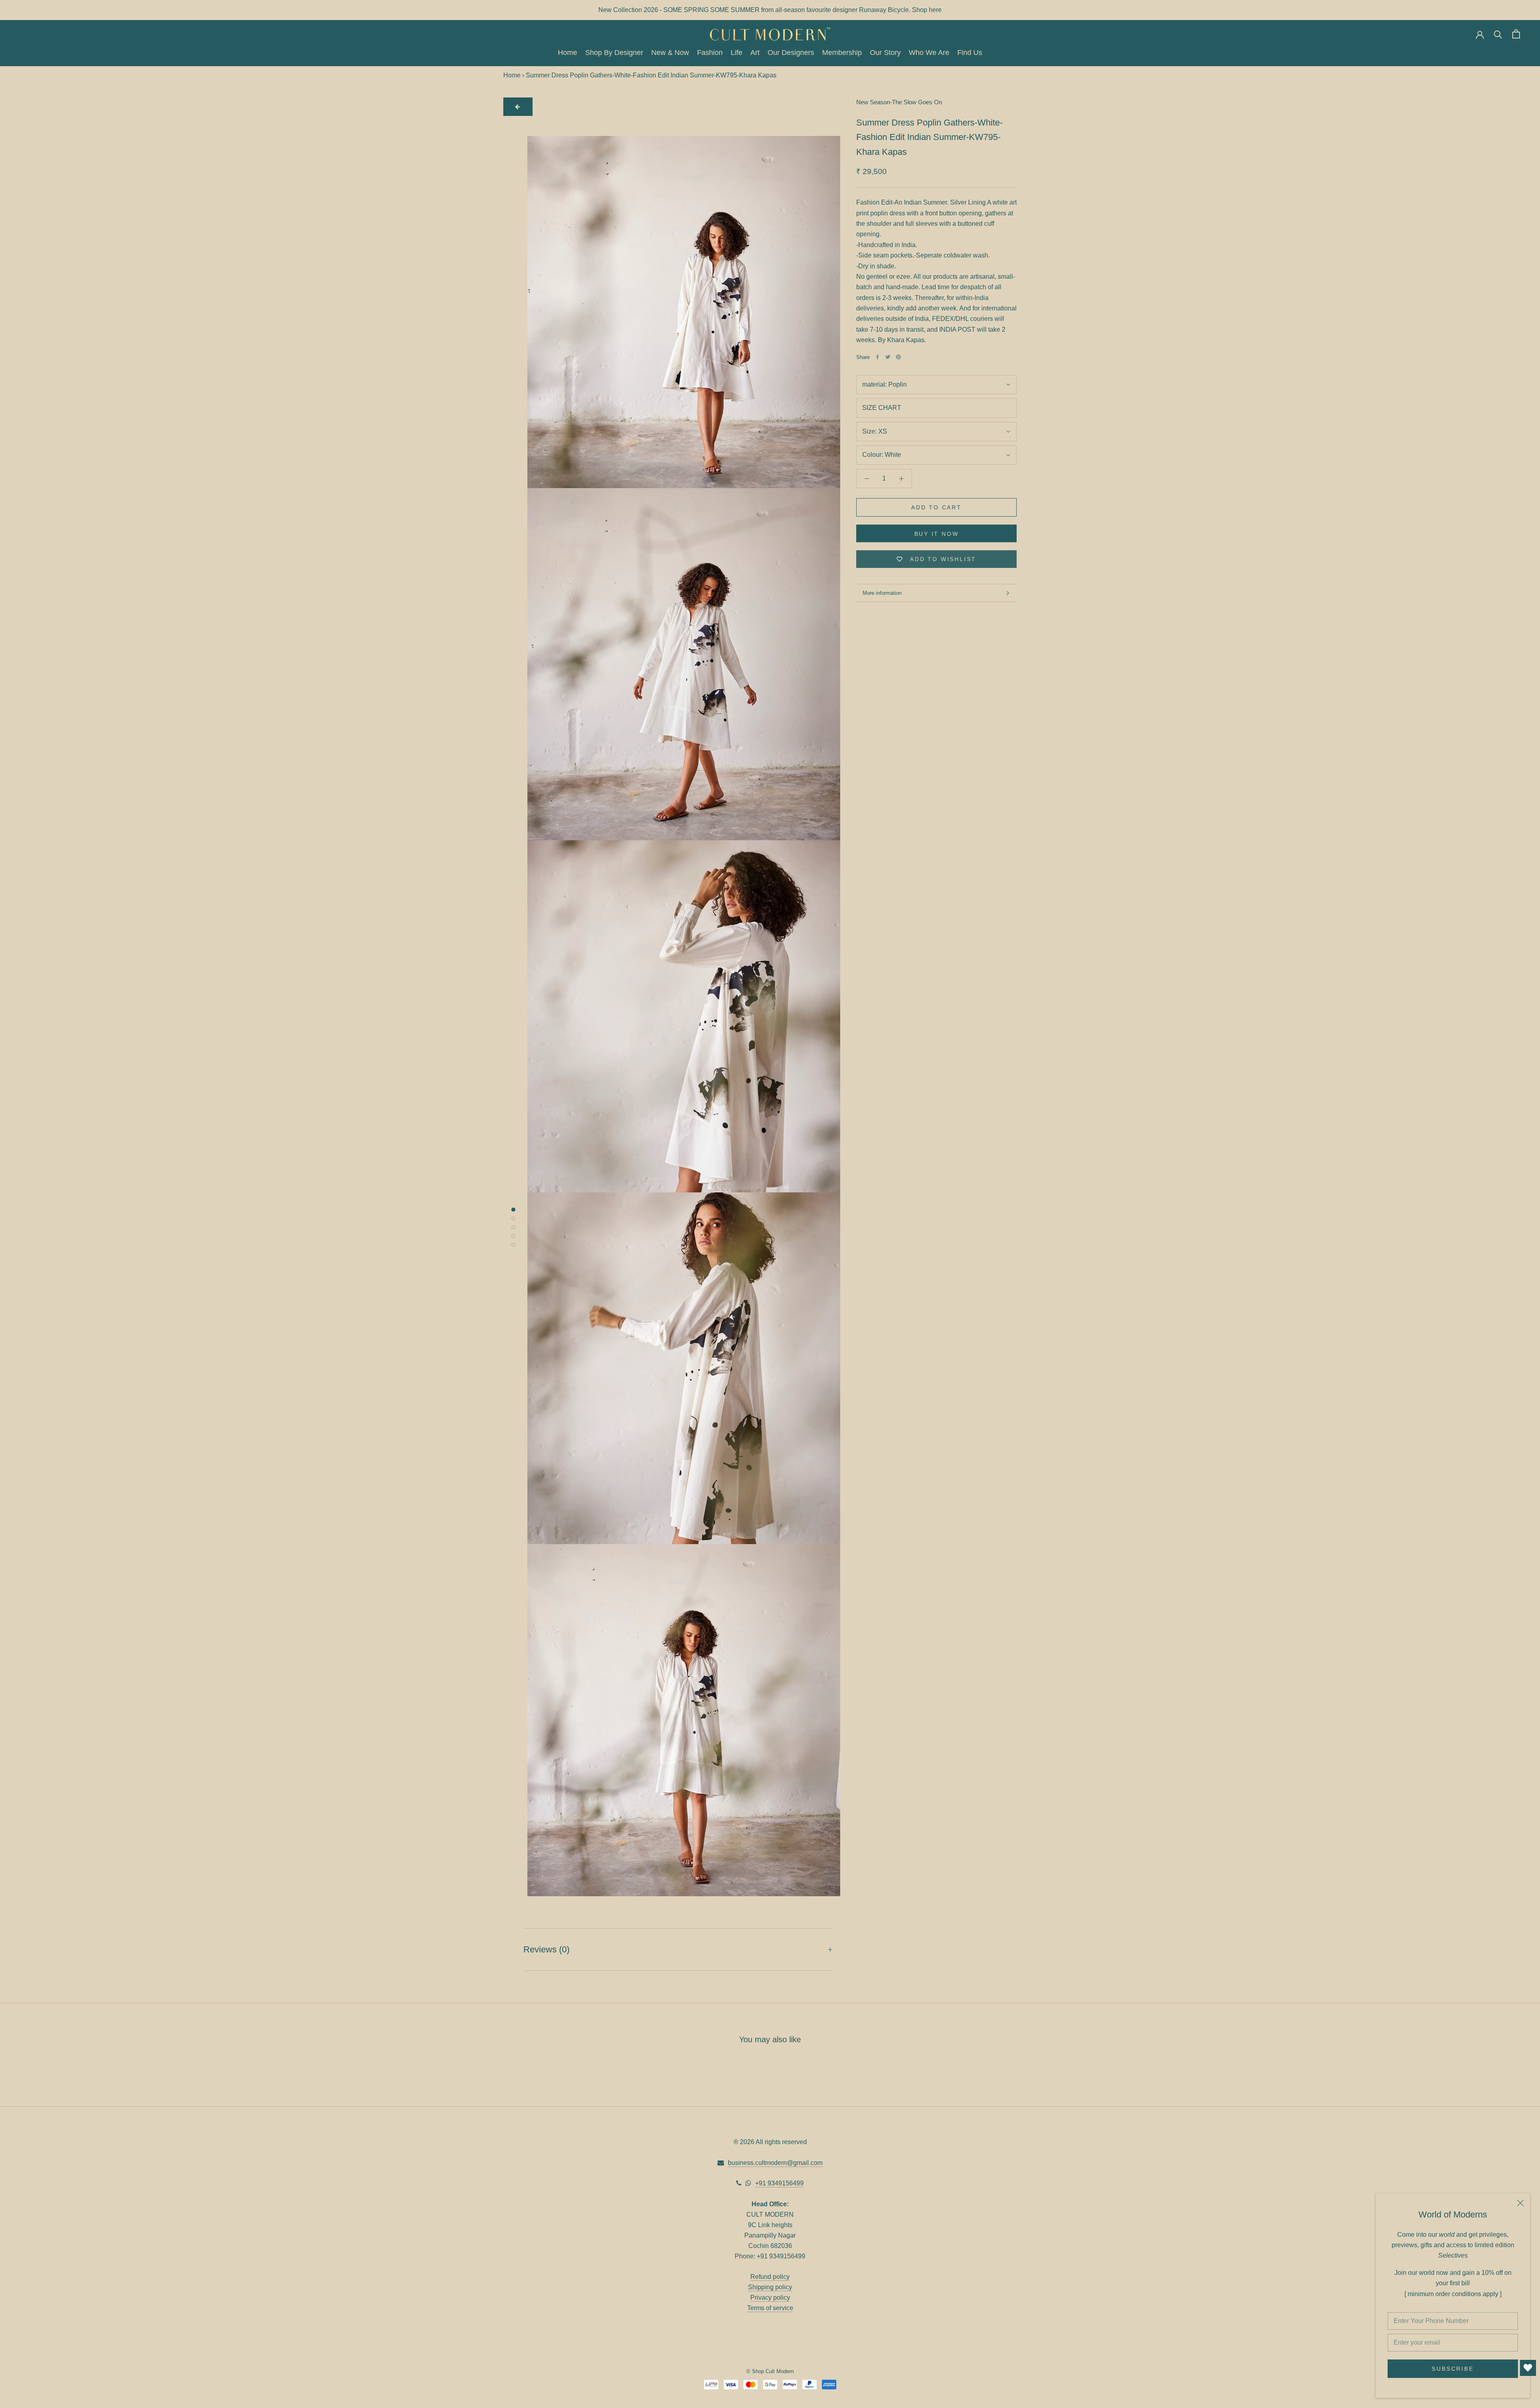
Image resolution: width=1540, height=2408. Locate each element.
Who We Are (929, 53)
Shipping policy (770, 2287)
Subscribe (1453, 2369)
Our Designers (791, 53)
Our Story (885, 53)
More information (882, 593)
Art (755, 53)
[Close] (1520, 2203)
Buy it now (937, 534)
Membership (842, 53)
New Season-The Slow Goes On (899, 102)
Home (567, 53)
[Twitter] (888, 357)
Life (737, 53)
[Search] (1498, 34)
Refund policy (770, 2277)
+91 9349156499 (779, 2183)
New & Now (670, 53)
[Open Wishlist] (1528, 2368)
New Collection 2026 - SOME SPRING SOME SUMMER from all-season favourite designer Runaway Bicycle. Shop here (770, 10)
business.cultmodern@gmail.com (775, 2163)
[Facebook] (877, 357)
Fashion (710, 53)
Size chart (882, 408)
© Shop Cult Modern (770, 2371)
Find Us (970, 53)
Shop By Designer (614, 53)
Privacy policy (770, 2298)
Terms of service (770, 2308)
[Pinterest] (898, 357)
